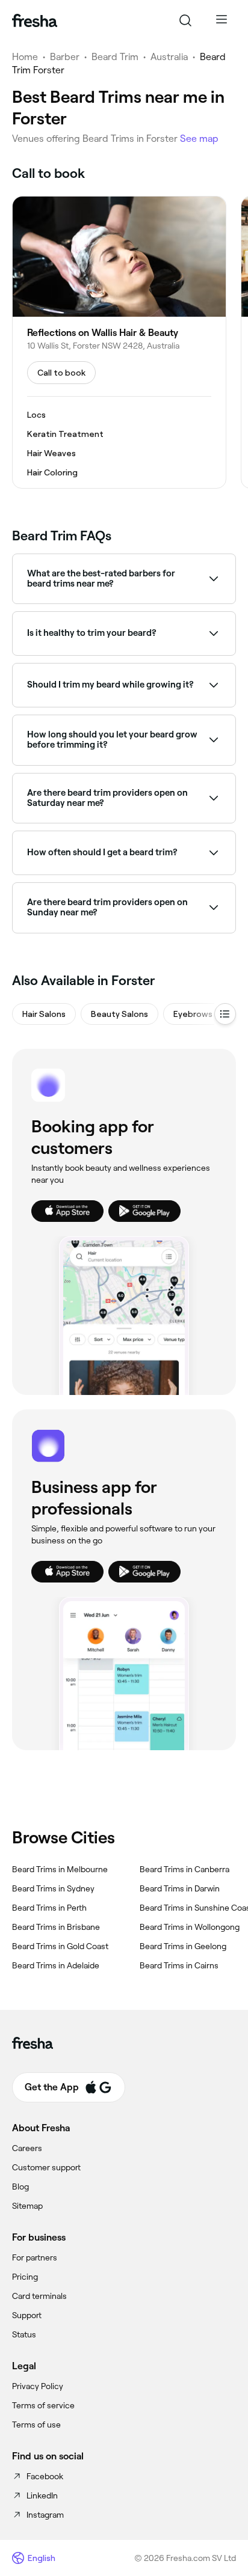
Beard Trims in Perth (49, 1908)
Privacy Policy (38, 2386)
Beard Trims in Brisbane (56, 1927)
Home (25, 57)
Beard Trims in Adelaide (56, 1965)
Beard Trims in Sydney (53, 1888)
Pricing (25, 2277)
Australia (169, 57)
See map (199, 139)
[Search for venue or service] (185, 20)
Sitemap (27, 2206)
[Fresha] (35, 20)
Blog (20, 2187)
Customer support (46, 2167)
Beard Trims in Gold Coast (60, 1946)
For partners (35, 2257)
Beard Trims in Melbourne (60, 1869)
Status (24, 2334)
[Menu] (222, 20)
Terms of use (36, 2425)
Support (27, 2315)
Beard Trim (115, 57)
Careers (27, 2148)
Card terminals (39, 2296)
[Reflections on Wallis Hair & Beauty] (119, 342)
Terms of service (43, 2405)
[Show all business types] (225, 1014)
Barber (65, 57)
